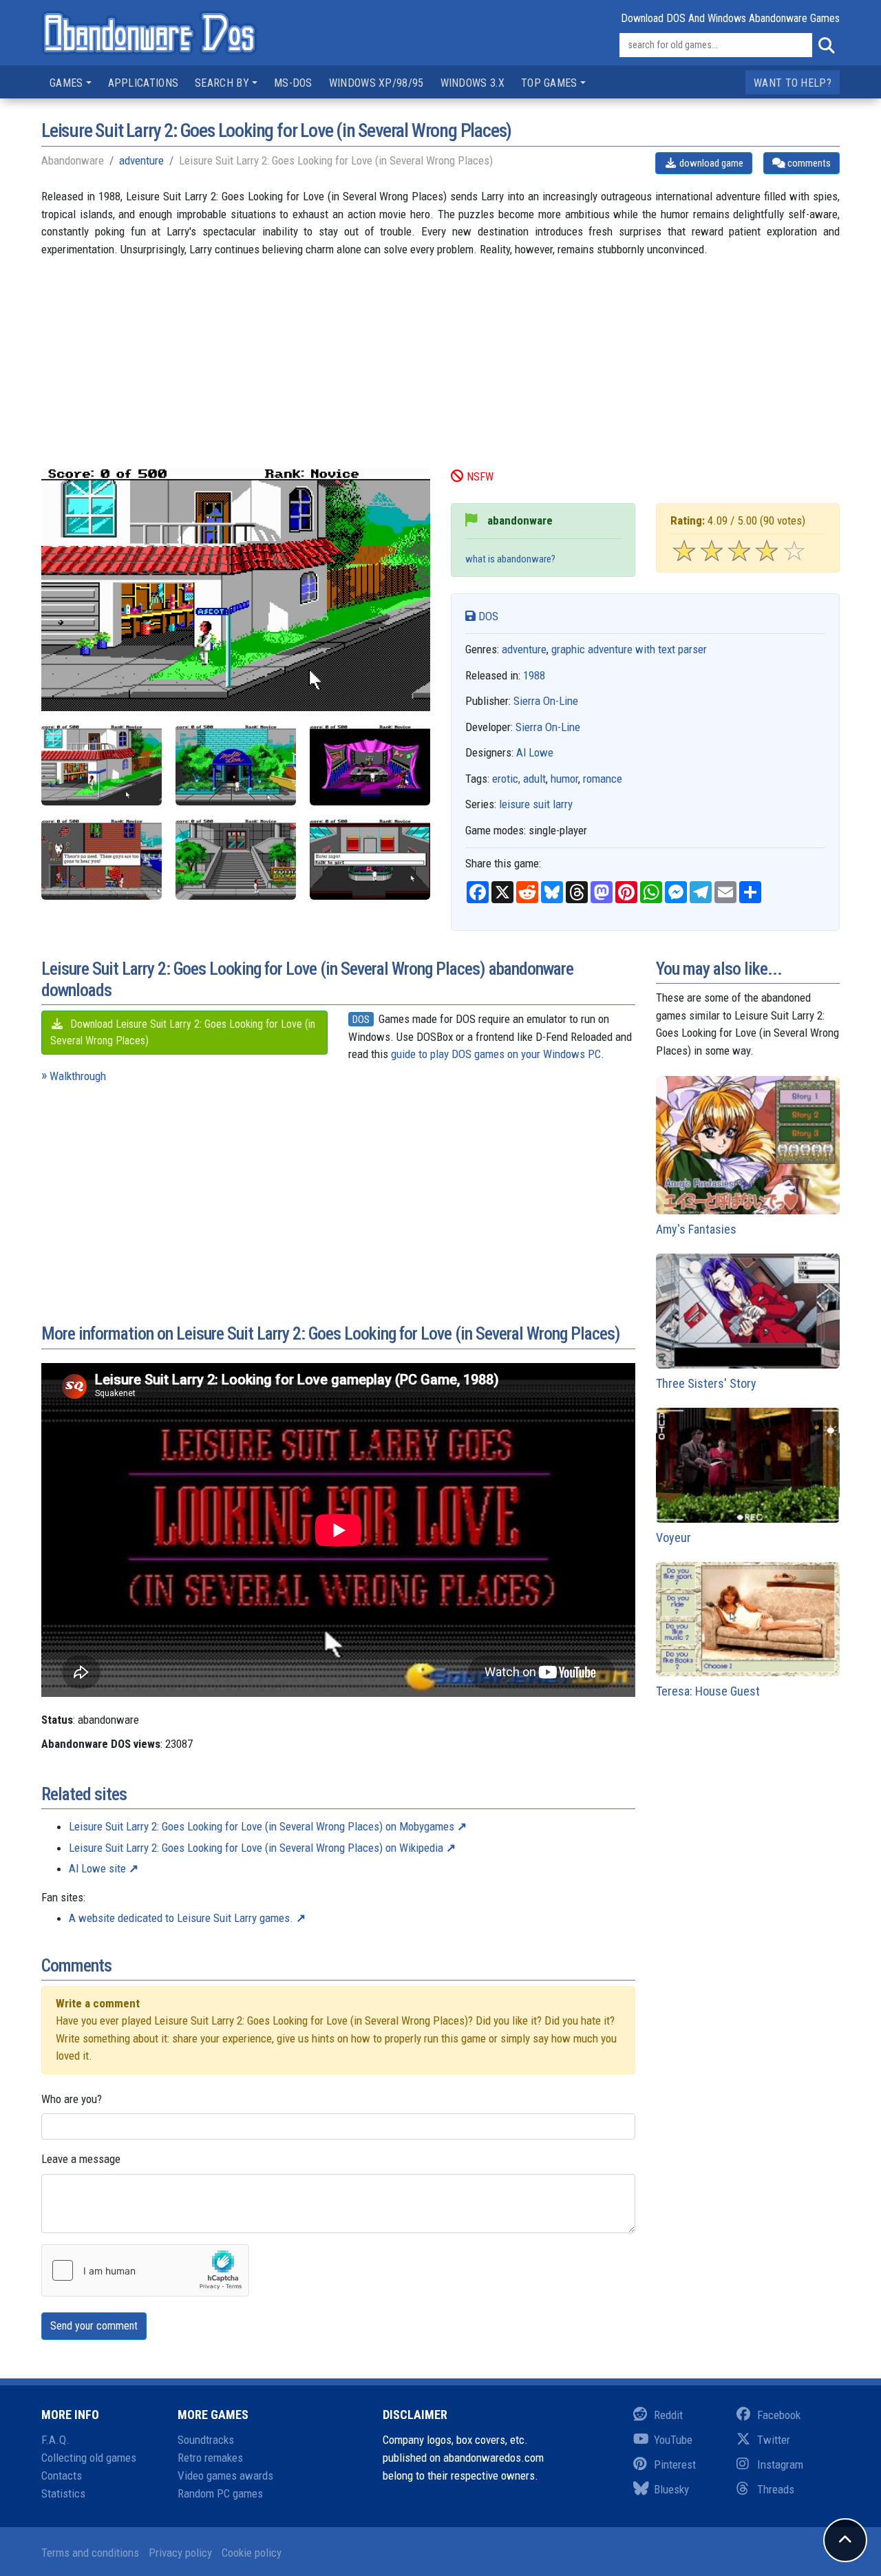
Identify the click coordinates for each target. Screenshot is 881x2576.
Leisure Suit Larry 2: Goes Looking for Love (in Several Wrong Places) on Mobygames (262, 1826)
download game (710, 163)
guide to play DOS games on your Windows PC (496, 1054)
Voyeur (673, 1538)
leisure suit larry (536, 804)
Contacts (62, 2475)
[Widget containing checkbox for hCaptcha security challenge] (145, 2270)
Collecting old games (89, 2458)
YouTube (673, 2440)
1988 (534, 675)
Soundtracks (206, 2440)
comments (808, 163)
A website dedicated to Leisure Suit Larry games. (181, 1918)
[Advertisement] (440, 372)
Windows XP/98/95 (376, 83)
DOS (487, 616)
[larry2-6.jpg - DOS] (370, 859)
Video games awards (225, 2475)
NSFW (480, 477)
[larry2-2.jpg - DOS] (236, 765)
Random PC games (220, 2493)
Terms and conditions (90, 2553)
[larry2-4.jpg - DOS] (102, 859)
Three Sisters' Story (706, 1383)
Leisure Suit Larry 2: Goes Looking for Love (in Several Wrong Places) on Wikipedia (256, 1848)
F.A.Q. (55, 2440)
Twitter (774, 2440)
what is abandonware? (510, 559)
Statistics (63, 2493)
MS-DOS (293, 83)
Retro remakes (210, 2458)
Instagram (780, 2464)
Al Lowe (535, 752)
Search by (222, 83)
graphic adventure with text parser (629, 649)
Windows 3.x (473, 83)
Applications (144, 83)
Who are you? (72, 2099)
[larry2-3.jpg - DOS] (370, 765)
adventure (141, 160)
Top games (549, 83)
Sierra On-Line (546, 701)
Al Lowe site (97, 1868)
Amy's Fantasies (696, 1229)
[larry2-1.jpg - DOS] (102, 765)
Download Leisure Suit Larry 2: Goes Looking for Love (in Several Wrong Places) (183, 1032)
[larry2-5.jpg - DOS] (236, 859)
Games (66, 83)
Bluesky (671, 2489)
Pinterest (675, 2464)
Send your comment (94, 2326)
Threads (776, 2489)
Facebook (779, 2415)
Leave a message (81, 2159)
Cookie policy (252, 2553)
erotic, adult (519, 779)
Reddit (668, 2415)
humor (564, 779)
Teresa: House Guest (708, 1691)
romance (603, 779)
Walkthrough (78, 1076)
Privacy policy (180, 2553)
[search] (826, 45)
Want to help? (793, 83)
